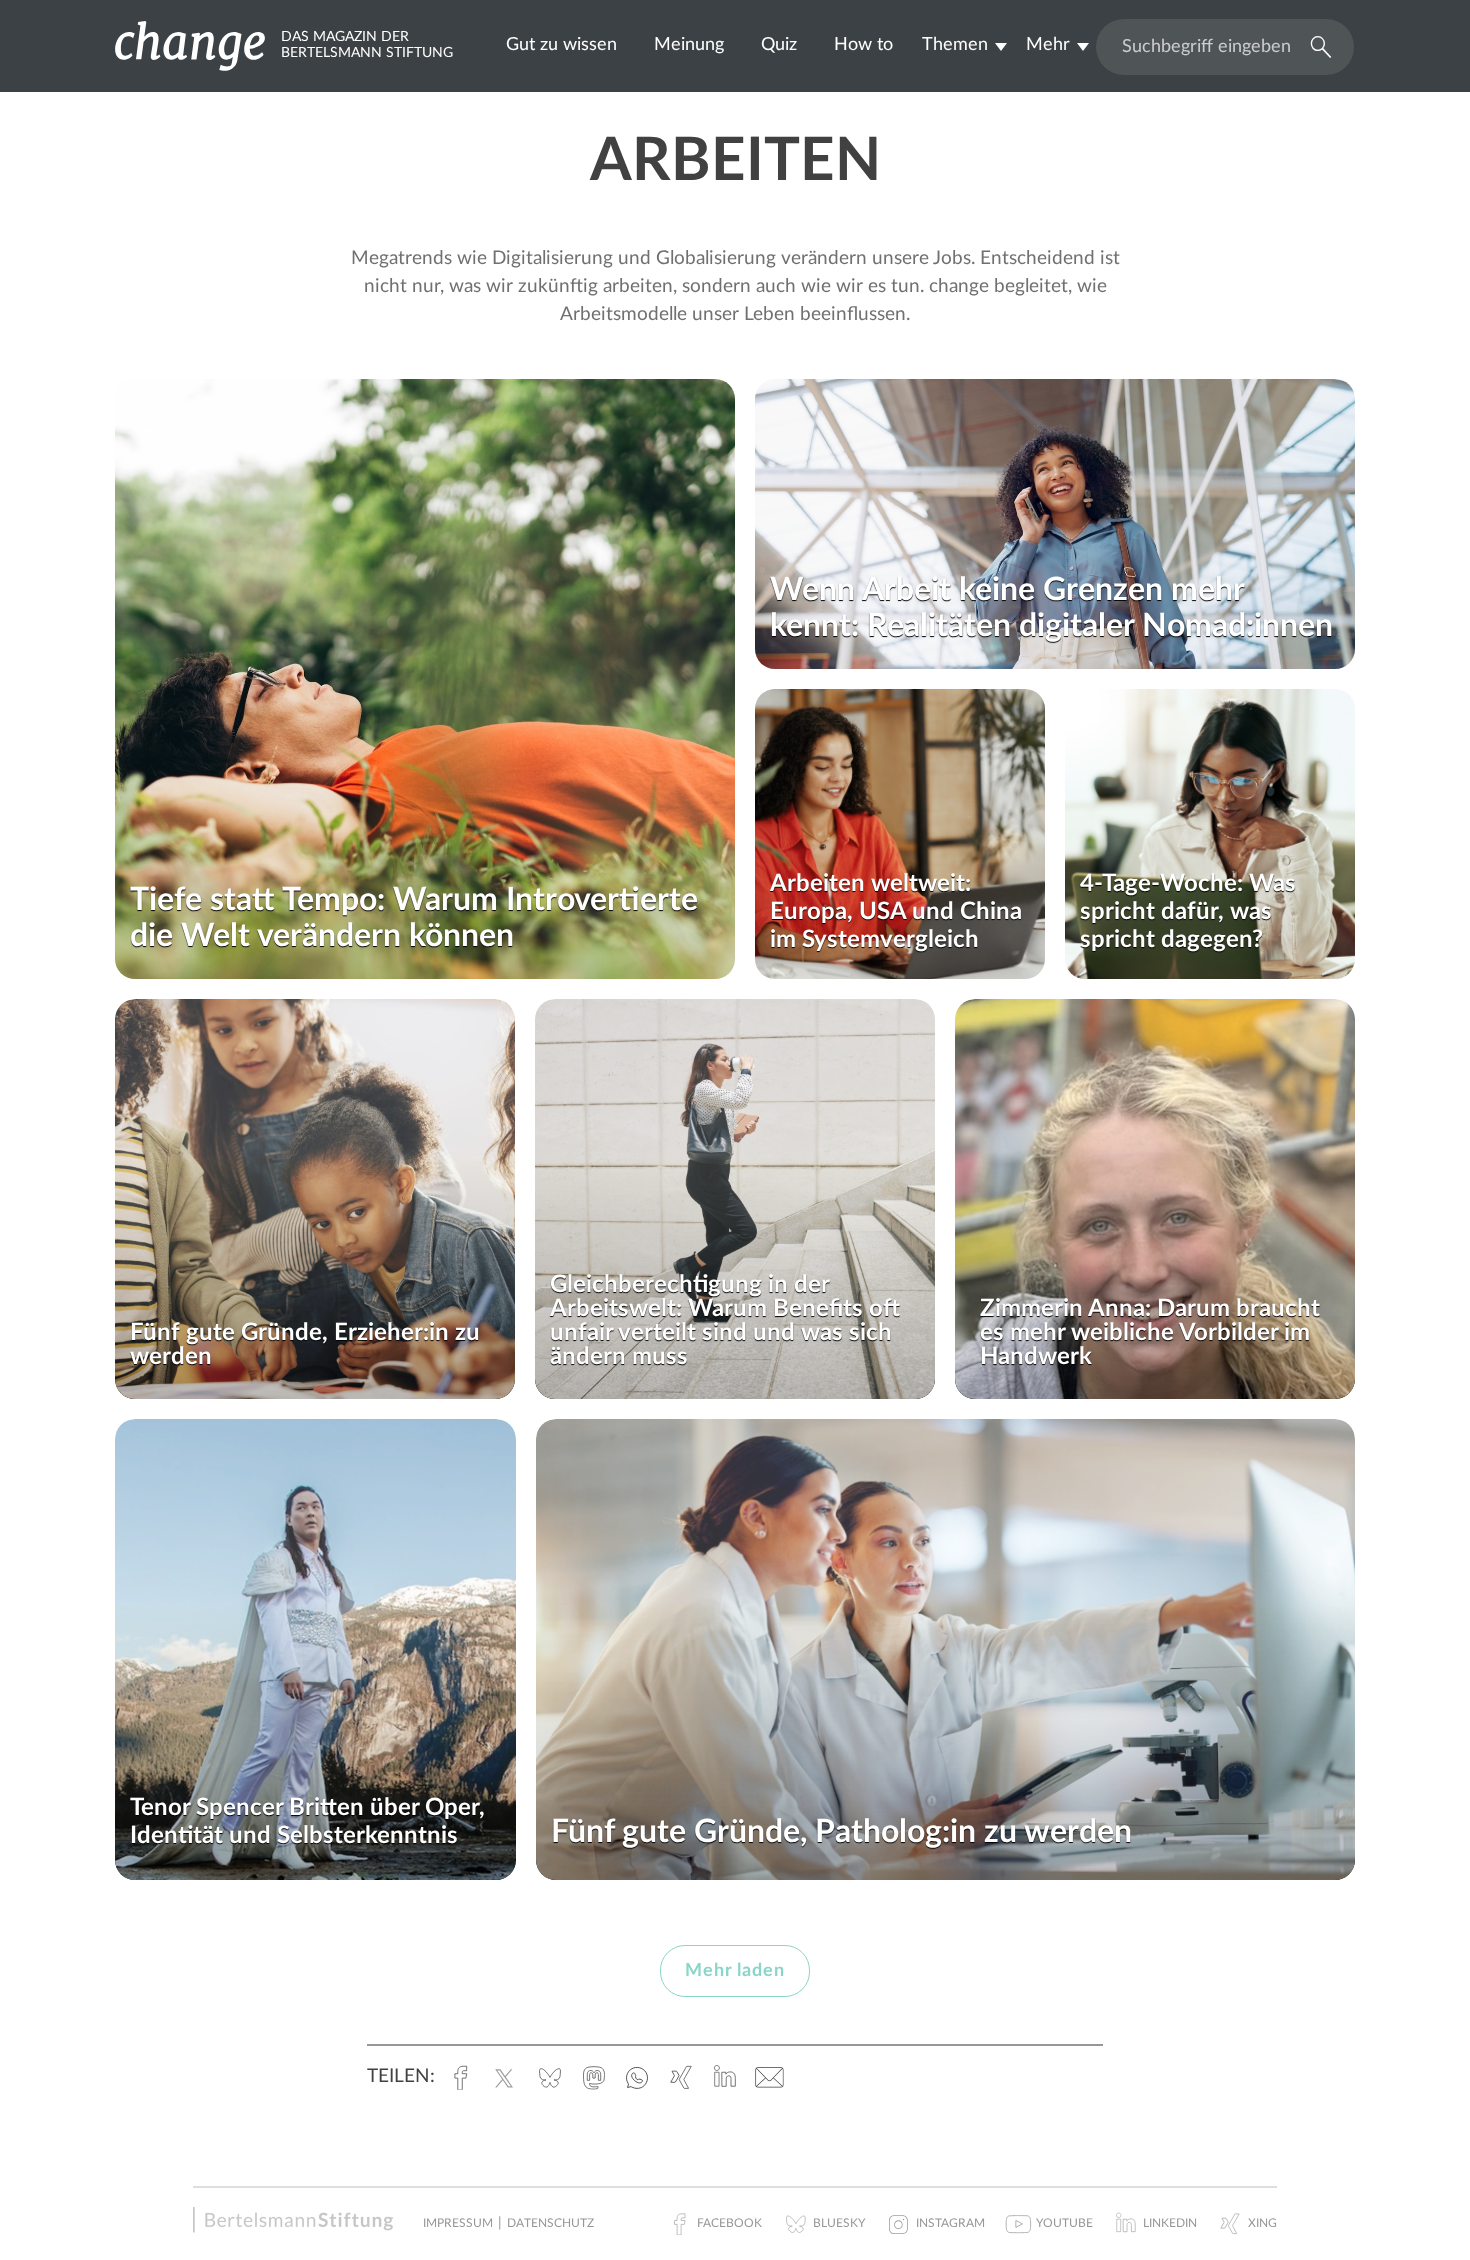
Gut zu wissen (561, 44)
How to (863, 44)
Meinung (689, 44)
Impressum (458, 2223)
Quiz (779, 44)
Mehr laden (735, 1971)
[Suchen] (1316, 45)
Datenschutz (550, 2223)
